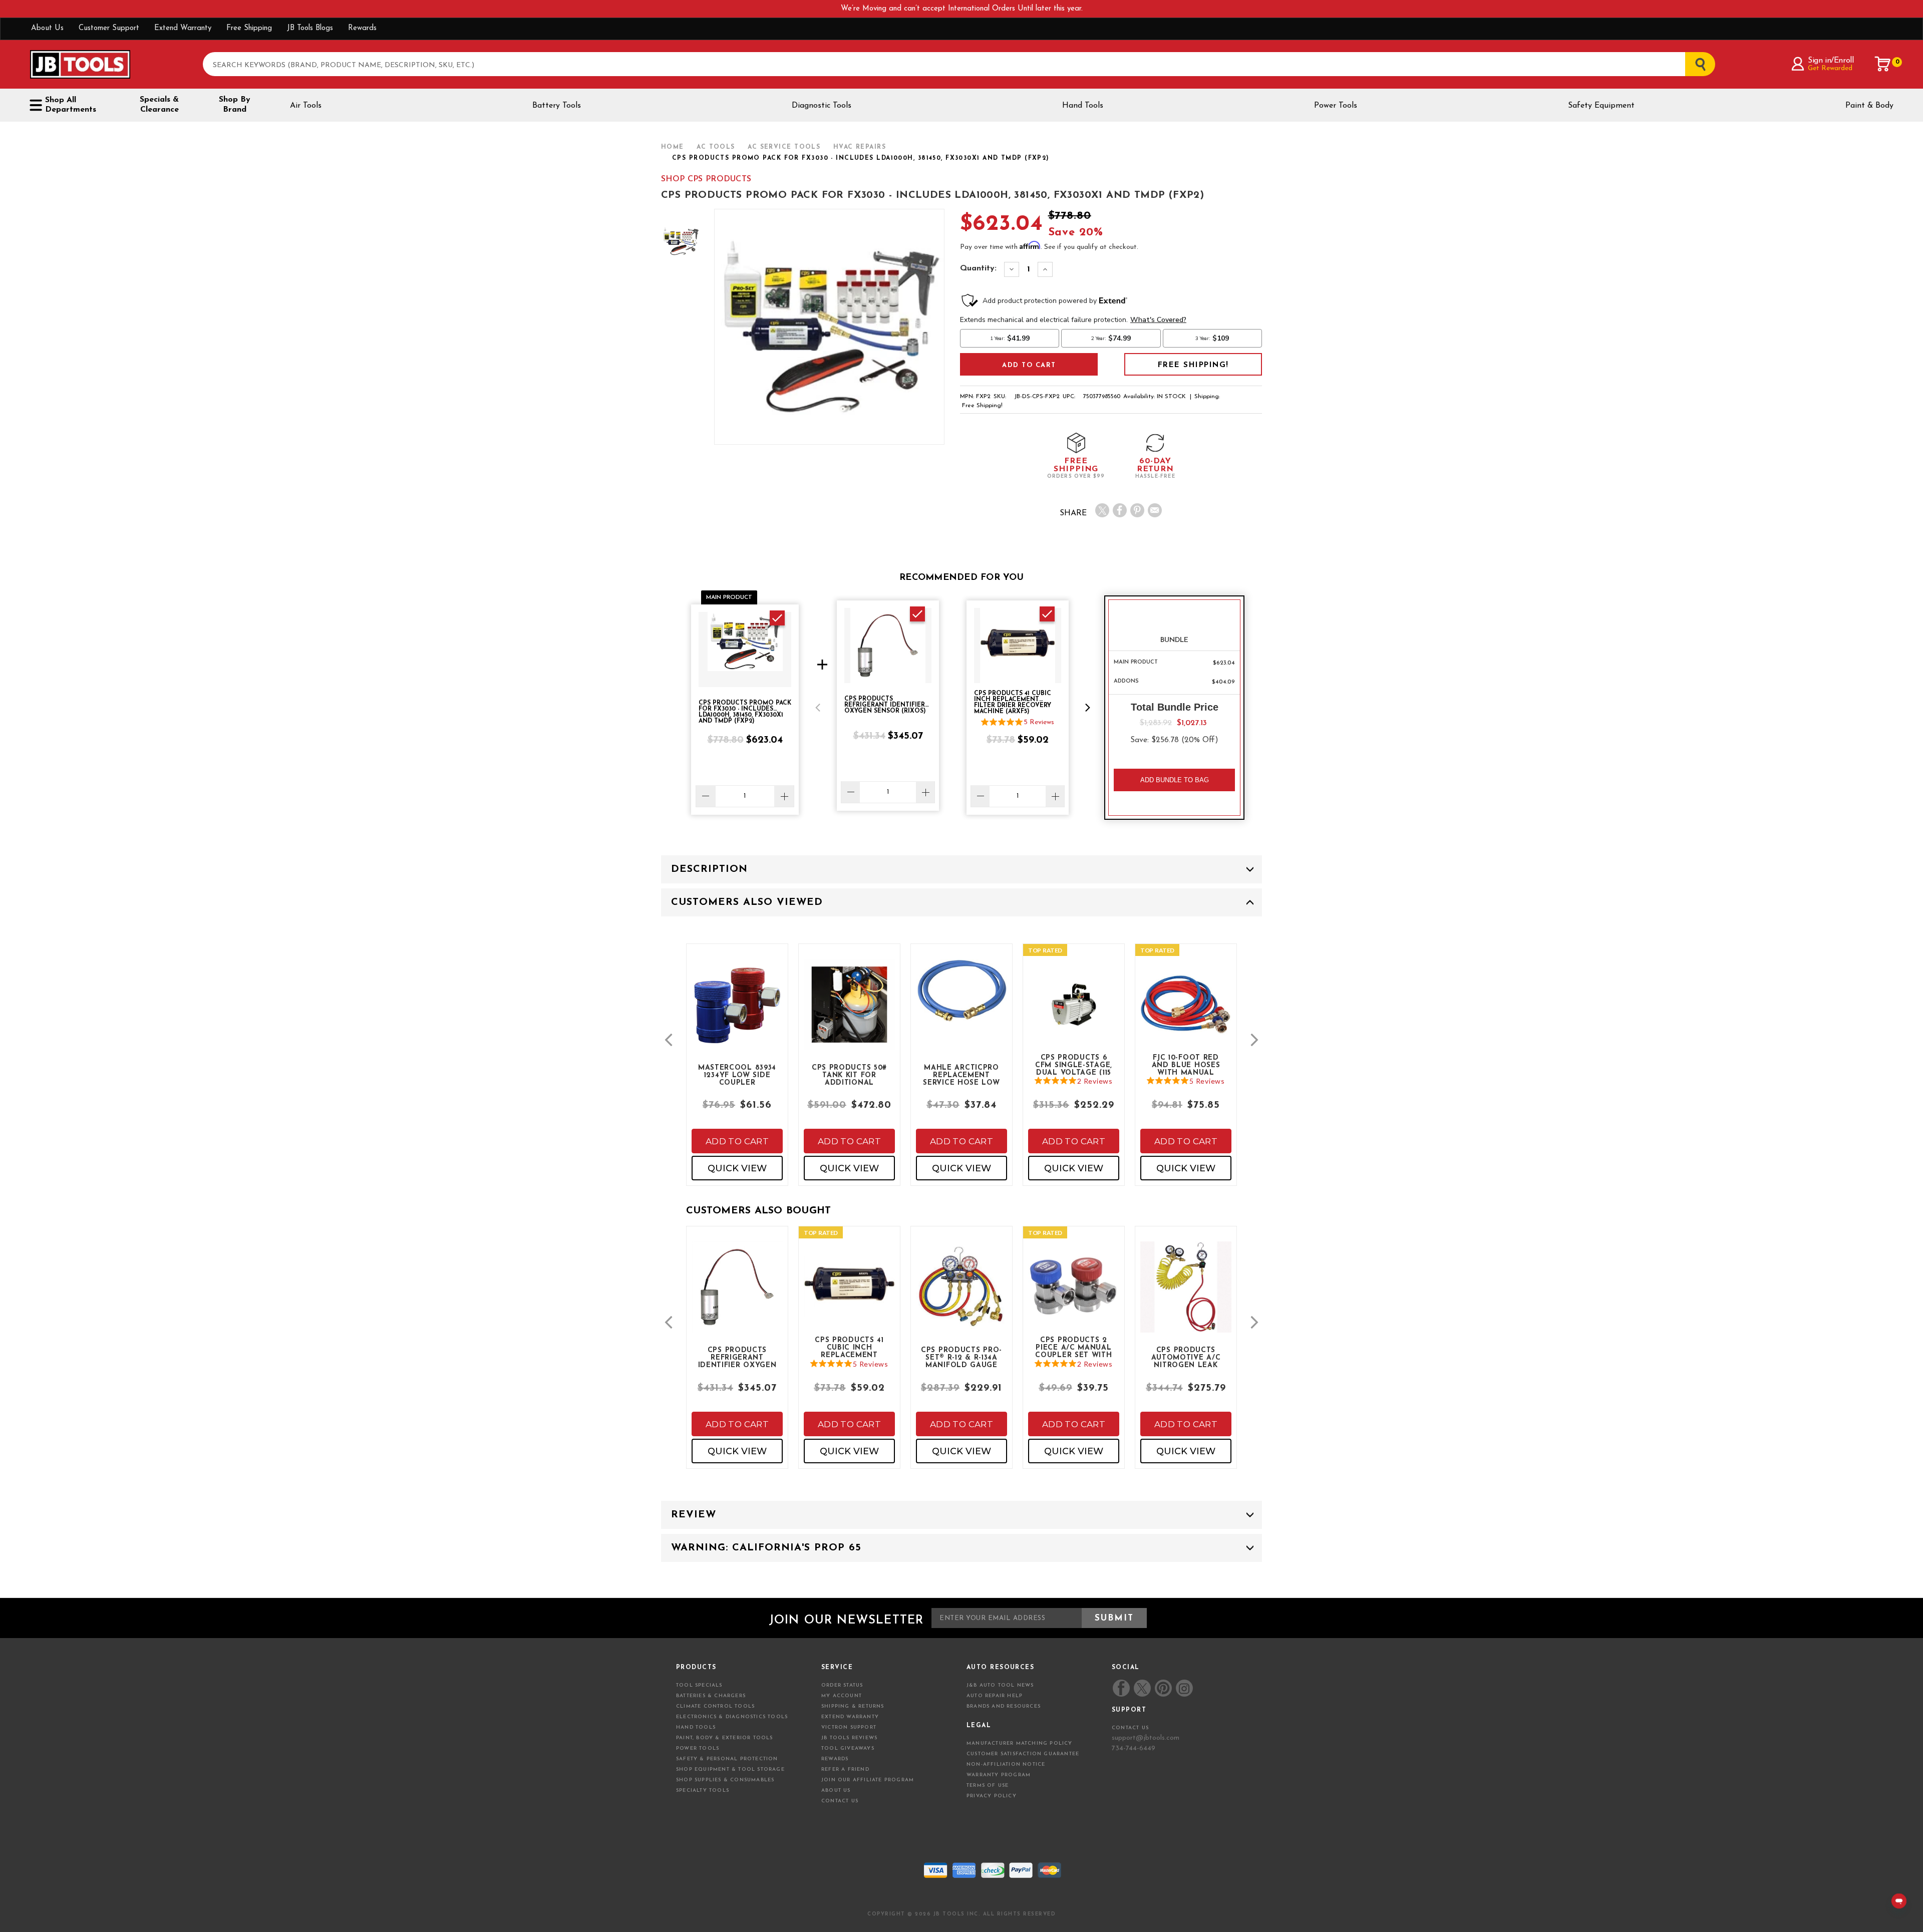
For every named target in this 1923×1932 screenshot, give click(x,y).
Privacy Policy (992, 1796)
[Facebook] (1120, 510)
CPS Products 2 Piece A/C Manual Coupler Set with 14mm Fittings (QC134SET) (1073, 1347)
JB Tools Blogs (310, 28)
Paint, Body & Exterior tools (725, 1738)
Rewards (362, 28)
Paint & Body (1869, 106)
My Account (842, 1696)
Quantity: (978, 268)
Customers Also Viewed (747, 902)
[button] (818, 708)
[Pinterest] (1137, 510)
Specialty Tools (703, 1791)
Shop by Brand (235, 105)
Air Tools (306, 106)
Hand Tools (1083, 106)
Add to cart (737, 1141)
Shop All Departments (71, 105)
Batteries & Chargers (711, 1696)
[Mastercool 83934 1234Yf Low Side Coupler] (737, 1013)
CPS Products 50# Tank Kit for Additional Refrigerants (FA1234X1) (849, 1075)
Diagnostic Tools (822, 106)
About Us (47, 28)
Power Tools (1336, 106)
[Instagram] (1184, 1688)
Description (709, 869)
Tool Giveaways (848, 1748)
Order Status (842, 1685)
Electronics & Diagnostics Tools (732, 1717)
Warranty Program (999, 1775)
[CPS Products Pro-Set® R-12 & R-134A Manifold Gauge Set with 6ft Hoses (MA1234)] (961, 1295)
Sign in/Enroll (1831, 61)
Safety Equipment (1601, 106)
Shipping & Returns (853, 1706)
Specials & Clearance (159, 105)
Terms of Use (988, 1786)
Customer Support (109, 28)
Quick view (737, 1168)
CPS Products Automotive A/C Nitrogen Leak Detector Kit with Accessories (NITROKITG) (1186, 1357)
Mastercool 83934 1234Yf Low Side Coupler (737, 1075)
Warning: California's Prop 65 (766, 1548)
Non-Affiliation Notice (1006, 1764)
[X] (1102, 510)
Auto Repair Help (995, 1696)
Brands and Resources (1004, 1706)
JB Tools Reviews (849, 1738)
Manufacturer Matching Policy (1020, 1743)
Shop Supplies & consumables (725, 1780)
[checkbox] (777, 618)
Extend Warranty (183, 28)
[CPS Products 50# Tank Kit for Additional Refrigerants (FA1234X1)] (849, 1013)
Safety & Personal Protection (727, 1759)
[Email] (1155, 510)
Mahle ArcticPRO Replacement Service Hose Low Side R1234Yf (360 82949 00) (961, 1075)
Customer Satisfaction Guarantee (1023, 1754)
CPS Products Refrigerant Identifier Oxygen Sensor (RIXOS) (737, 1357)
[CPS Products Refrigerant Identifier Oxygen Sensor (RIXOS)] (737, 1295)
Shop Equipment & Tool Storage (730, 1769)
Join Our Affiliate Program (868, 1780)
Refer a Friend (845, 1769)
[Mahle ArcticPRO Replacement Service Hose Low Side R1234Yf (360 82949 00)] (961, 999)
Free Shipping (249, 28)
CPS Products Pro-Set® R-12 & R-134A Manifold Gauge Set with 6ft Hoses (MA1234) (961, 1357)
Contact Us (840, 1801)
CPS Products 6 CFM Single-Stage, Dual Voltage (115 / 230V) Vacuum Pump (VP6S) (1074, 1065)
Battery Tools (557, 106)
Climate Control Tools (715, 1706)
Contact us (1130, 1728)
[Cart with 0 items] (1883, 64)
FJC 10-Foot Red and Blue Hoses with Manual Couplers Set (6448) (1186, 1065)
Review (694, 1515)
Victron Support (849, 1727)
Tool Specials (699, 1685)
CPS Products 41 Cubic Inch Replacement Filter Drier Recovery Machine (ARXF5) (849, 1347)
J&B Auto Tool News (1000, 1685)
